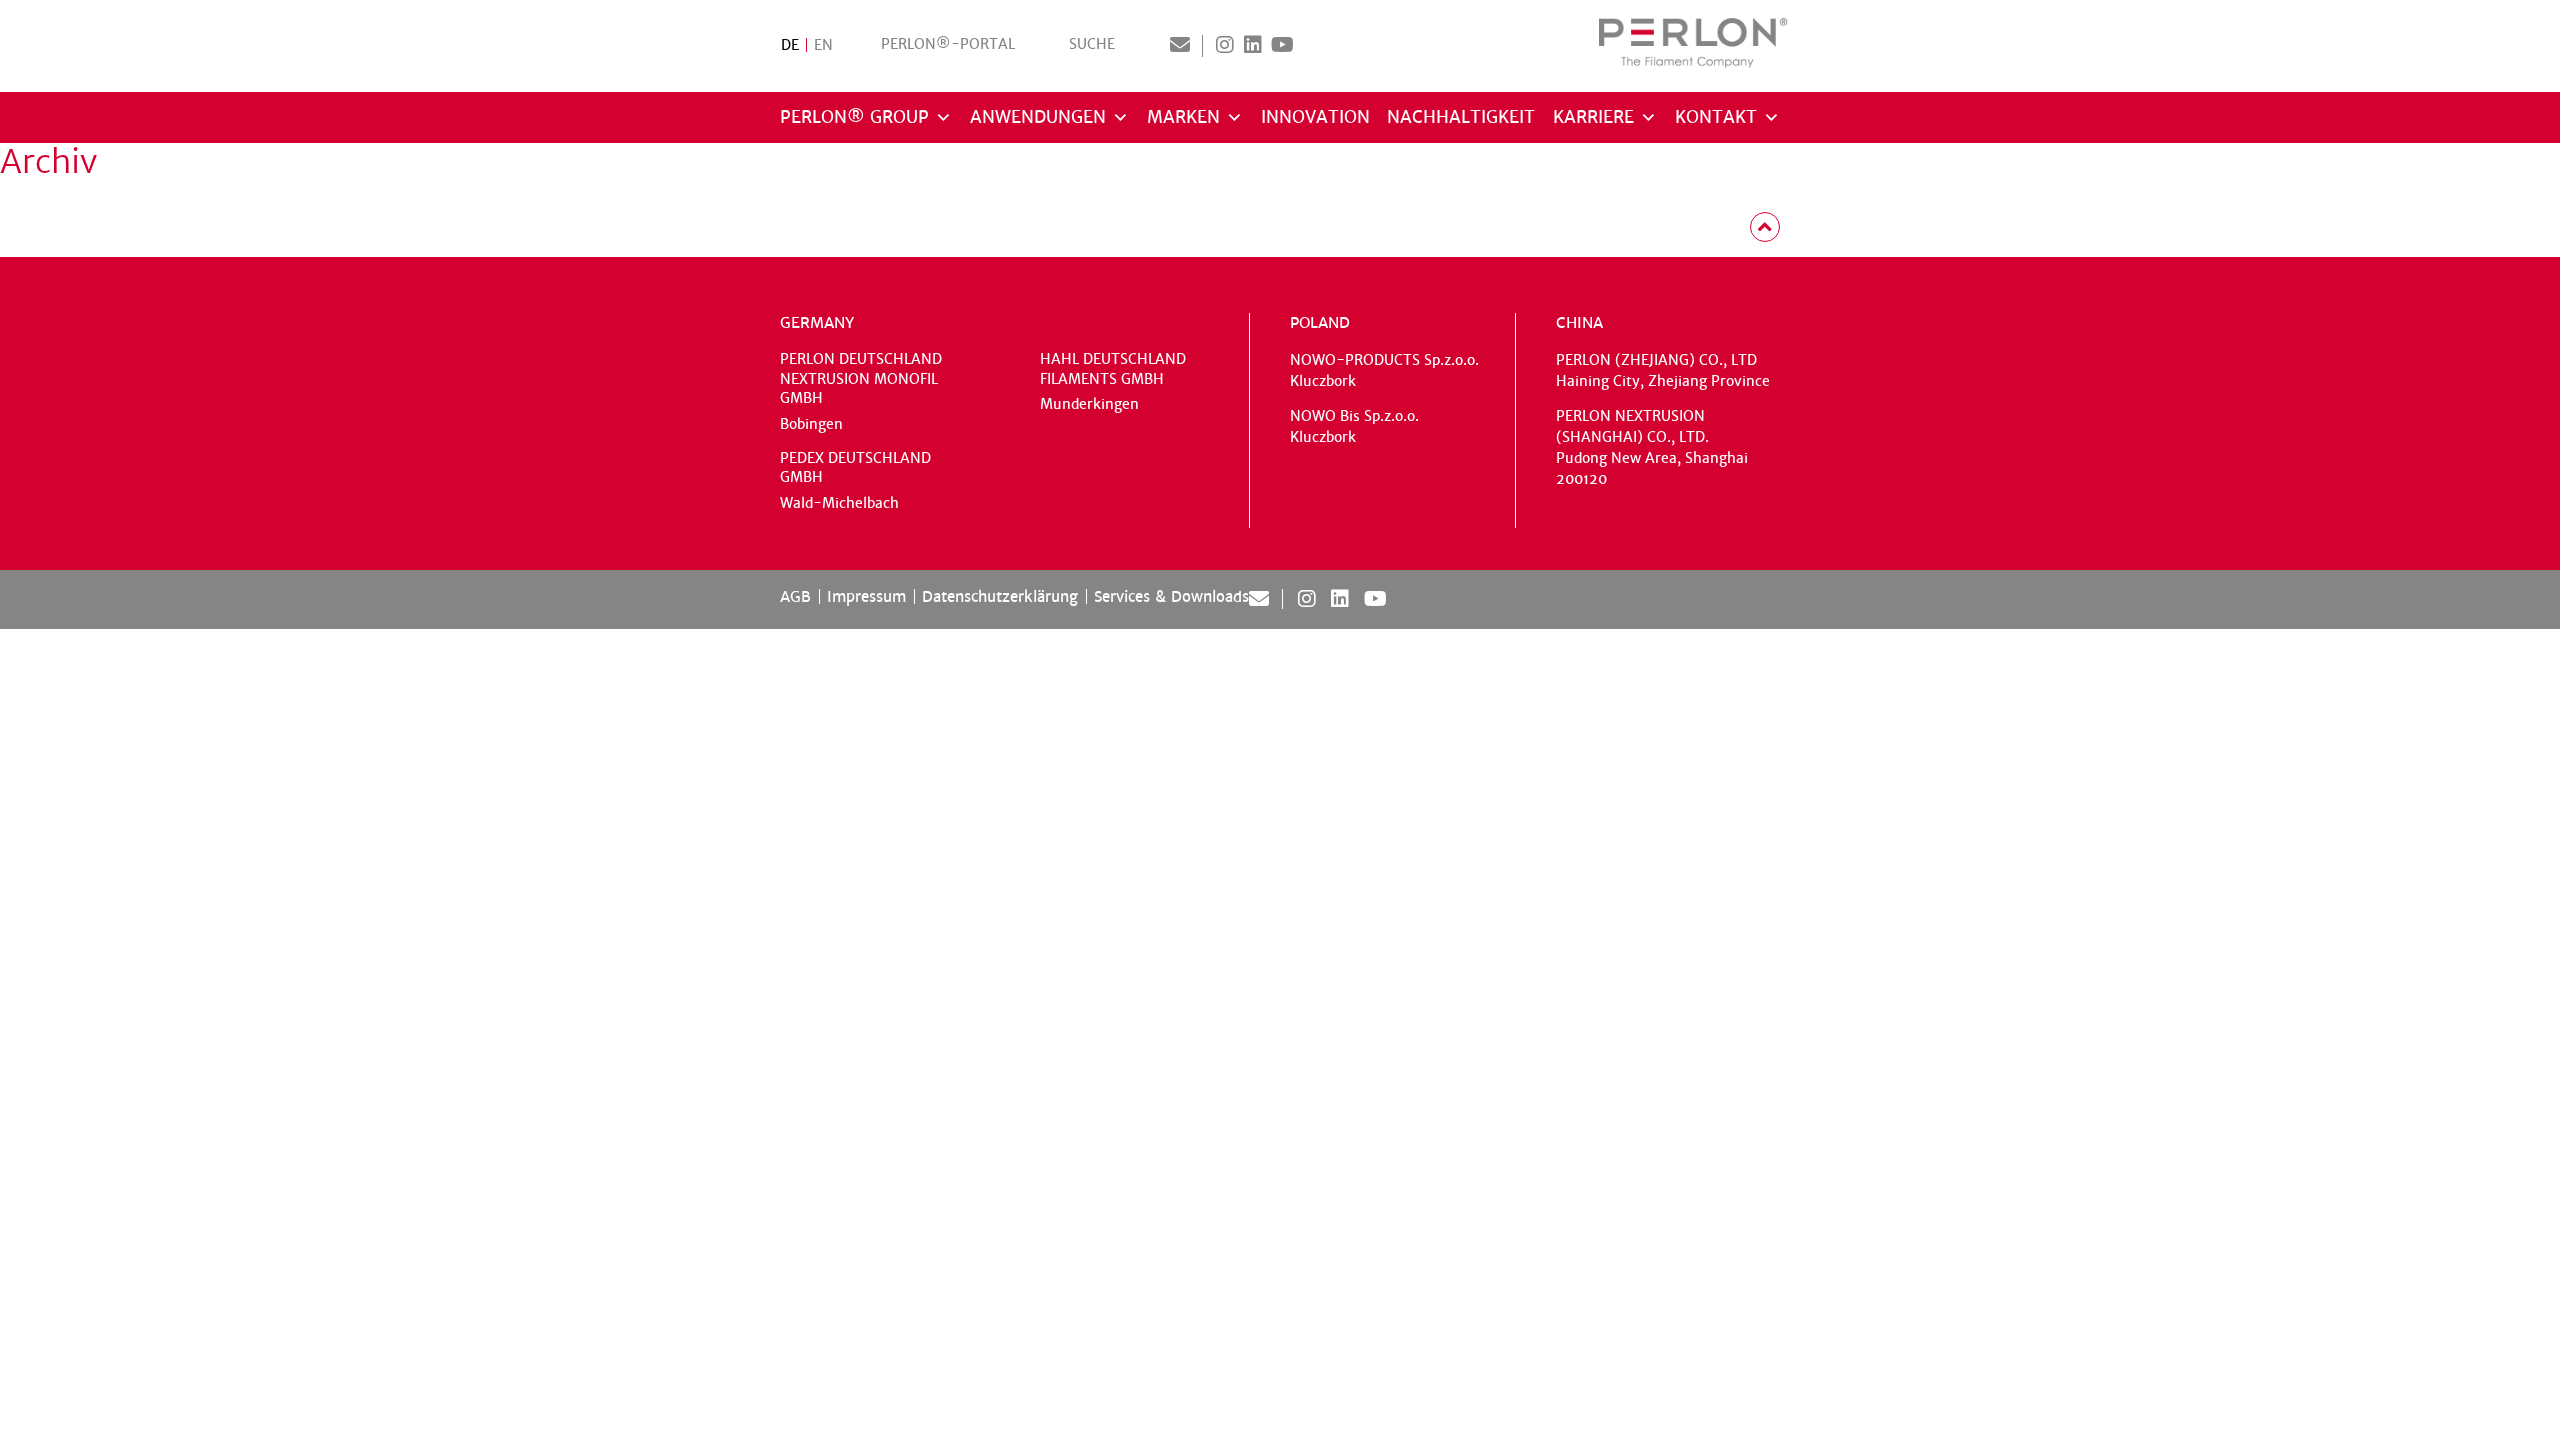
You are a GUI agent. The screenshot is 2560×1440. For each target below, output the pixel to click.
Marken (1183, 117)
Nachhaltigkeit (1461, 117)
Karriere (1593, 117)
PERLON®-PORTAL (948, 44)
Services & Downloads (1171, 596)
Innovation (1315, 117)
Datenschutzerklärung (1000, 596)
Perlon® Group (854, 117)
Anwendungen (1038, 117)
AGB (795, 596)
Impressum (866, 596)
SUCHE (1092, 44)
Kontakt (1716, 117)
